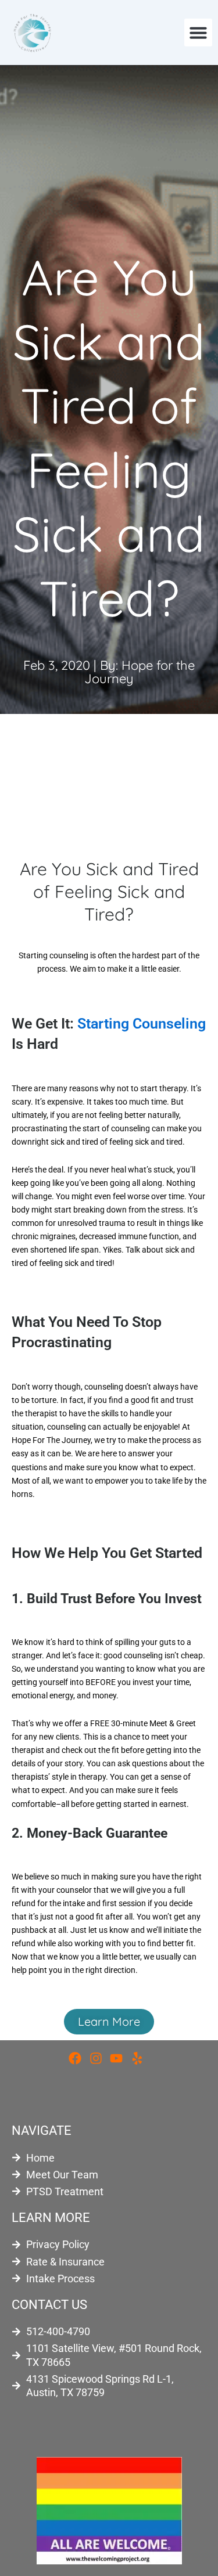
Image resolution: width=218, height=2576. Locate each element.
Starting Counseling (142, 1024)
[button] (198, 33)
